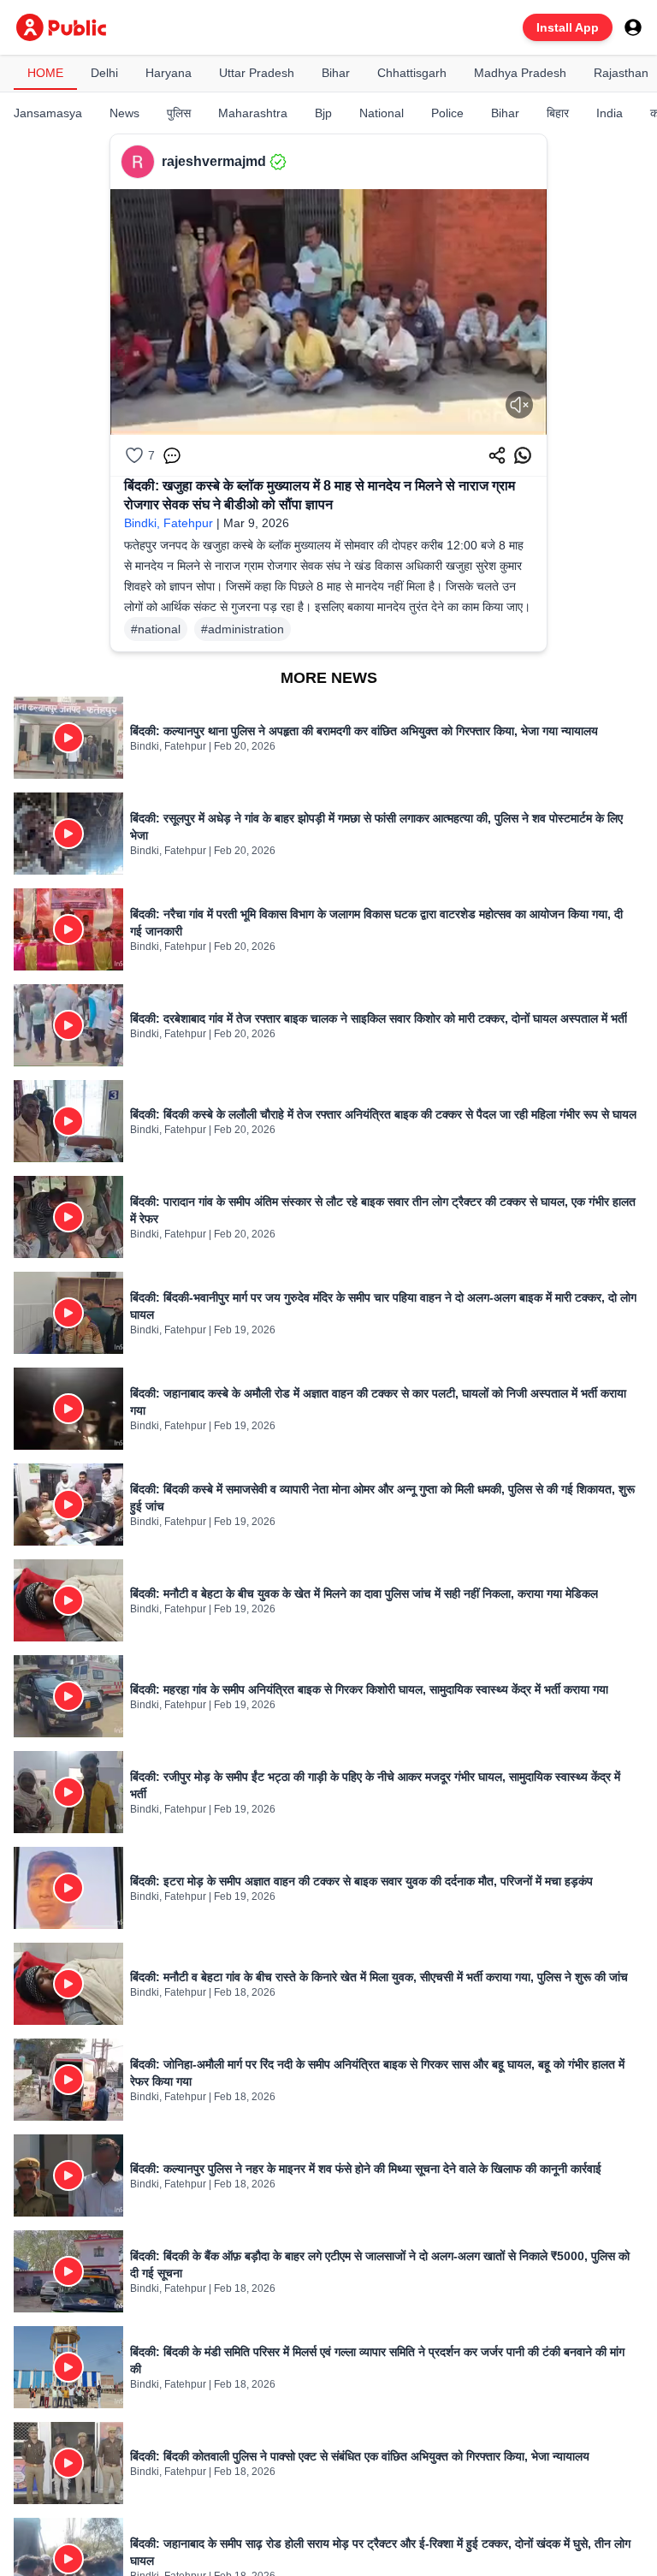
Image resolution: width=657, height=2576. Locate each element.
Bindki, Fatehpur (169, 523)
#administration (243, 629)
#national (156, 629)
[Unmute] (519, 405)
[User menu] (633, 27)
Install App (568, 27)
